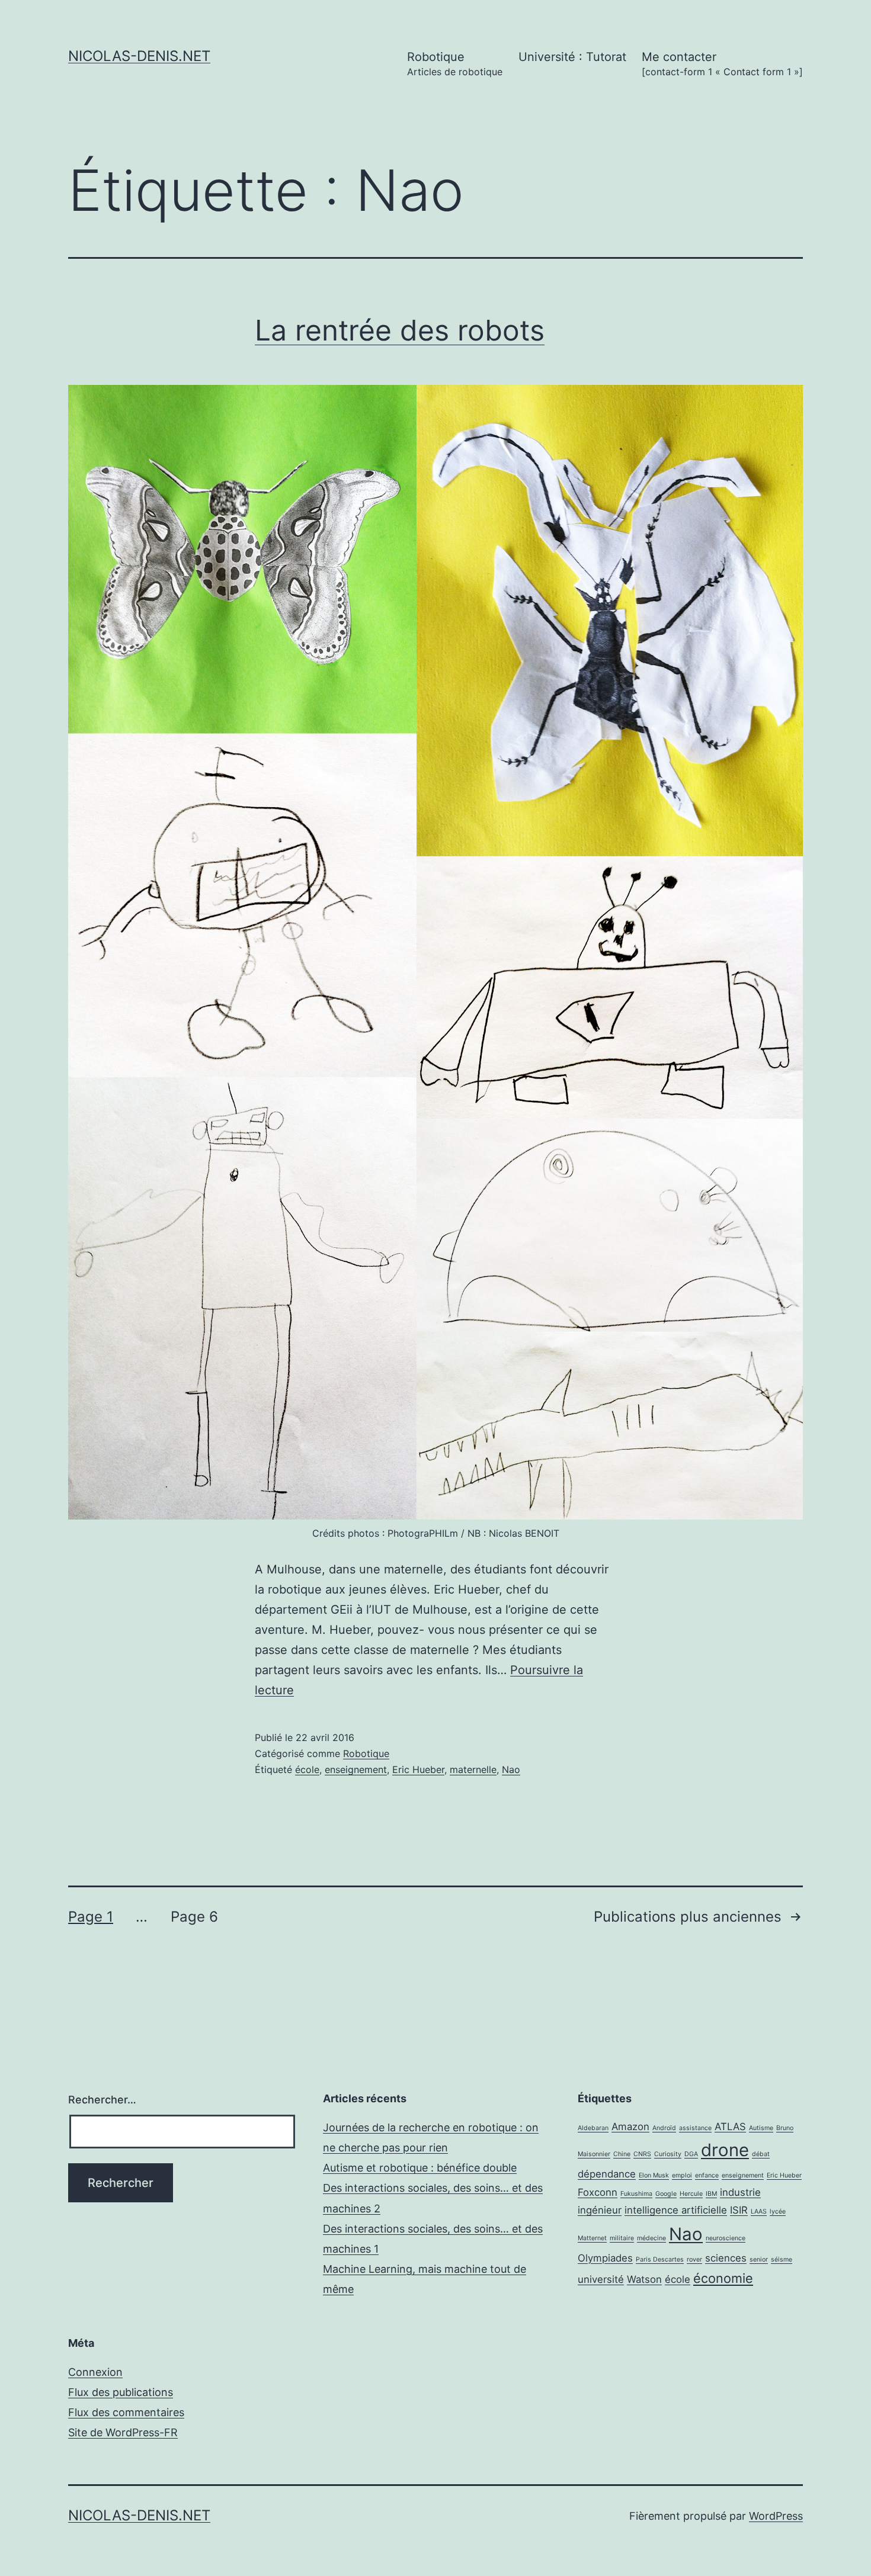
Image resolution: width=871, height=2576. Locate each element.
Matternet (592, 2238)
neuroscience (726, 2238)
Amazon (630, 2127)
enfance (707, 2175)
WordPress (776, 2516)
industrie (740, 2192)
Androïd (664, 2128)
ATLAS (730, 2127)
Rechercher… (102, 2100)
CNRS (642, 2154)
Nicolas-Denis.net (139, 56)
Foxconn (598, 2192)
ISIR (739, 2210)
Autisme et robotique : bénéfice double (420, 2168)
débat (761, 2154)
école (307, 1769)
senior (759, 2259)
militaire (622, 2238)
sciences (726, 2258)
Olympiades (605, 2258)
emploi (682, 2175)
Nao (511, 1769)
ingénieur (600, 2210)
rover (694, 2259)
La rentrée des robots (400, 330)
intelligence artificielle (676, 2210)
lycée (778, 2212)
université (601, 2279)
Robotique (455, 64)
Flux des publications (121, 2392)
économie (723, 2278)
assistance (695, 2128)
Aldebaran (593, 2128)
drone (725, 2150)
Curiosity (668, 2154)
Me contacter (722, 64)
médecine (651, 2238)
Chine (622, 2154)
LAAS (759, 2212)
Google (666, 2194)
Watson (644, 2279)
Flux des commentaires (126, 2412)
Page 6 (194, 1917)
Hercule (691, 2194)
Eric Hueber (418, 1769)
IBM (711, 2194)
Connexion (95, 2372)
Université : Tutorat (572, 57)
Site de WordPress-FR (123, 2432)
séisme (782, 2259)
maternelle (473, 1769)
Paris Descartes (660, 2259)
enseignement (356, 1769)
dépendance (607, 2174)
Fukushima (636, 2194)
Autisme (761, 2128)
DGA (691, 2154)
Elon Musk (654, 2175)
